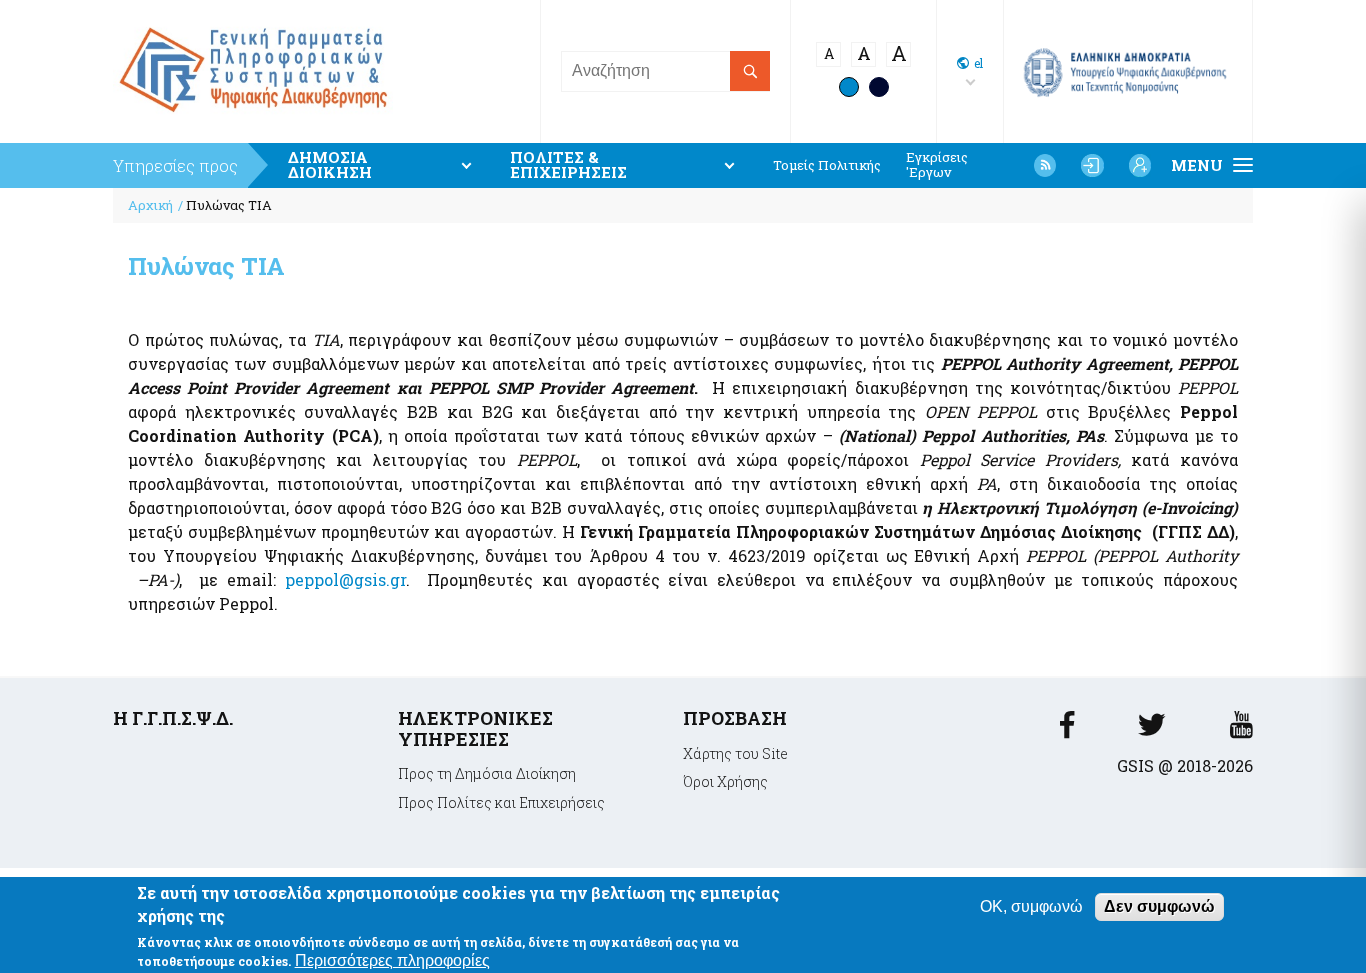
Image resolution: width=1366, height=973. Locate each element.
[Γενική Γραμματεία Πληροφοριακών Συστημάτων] (1067, 730)
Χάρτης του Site (735, 753)
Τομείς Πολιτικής (827, 165)
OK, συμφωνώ (1031, 906)
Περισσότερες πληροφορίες (392, 959)
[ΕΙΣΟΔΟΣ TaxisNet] (1092, 165)
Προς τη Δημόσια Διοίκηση (487, 773)
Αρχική (150, 205)
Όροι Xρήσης (725, 781)
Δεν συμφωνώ (1159, 906)
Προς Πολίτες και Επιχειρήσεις (501, 802)
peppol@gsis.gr (345, 579)
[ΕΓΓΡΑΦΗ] (1140, 165)
